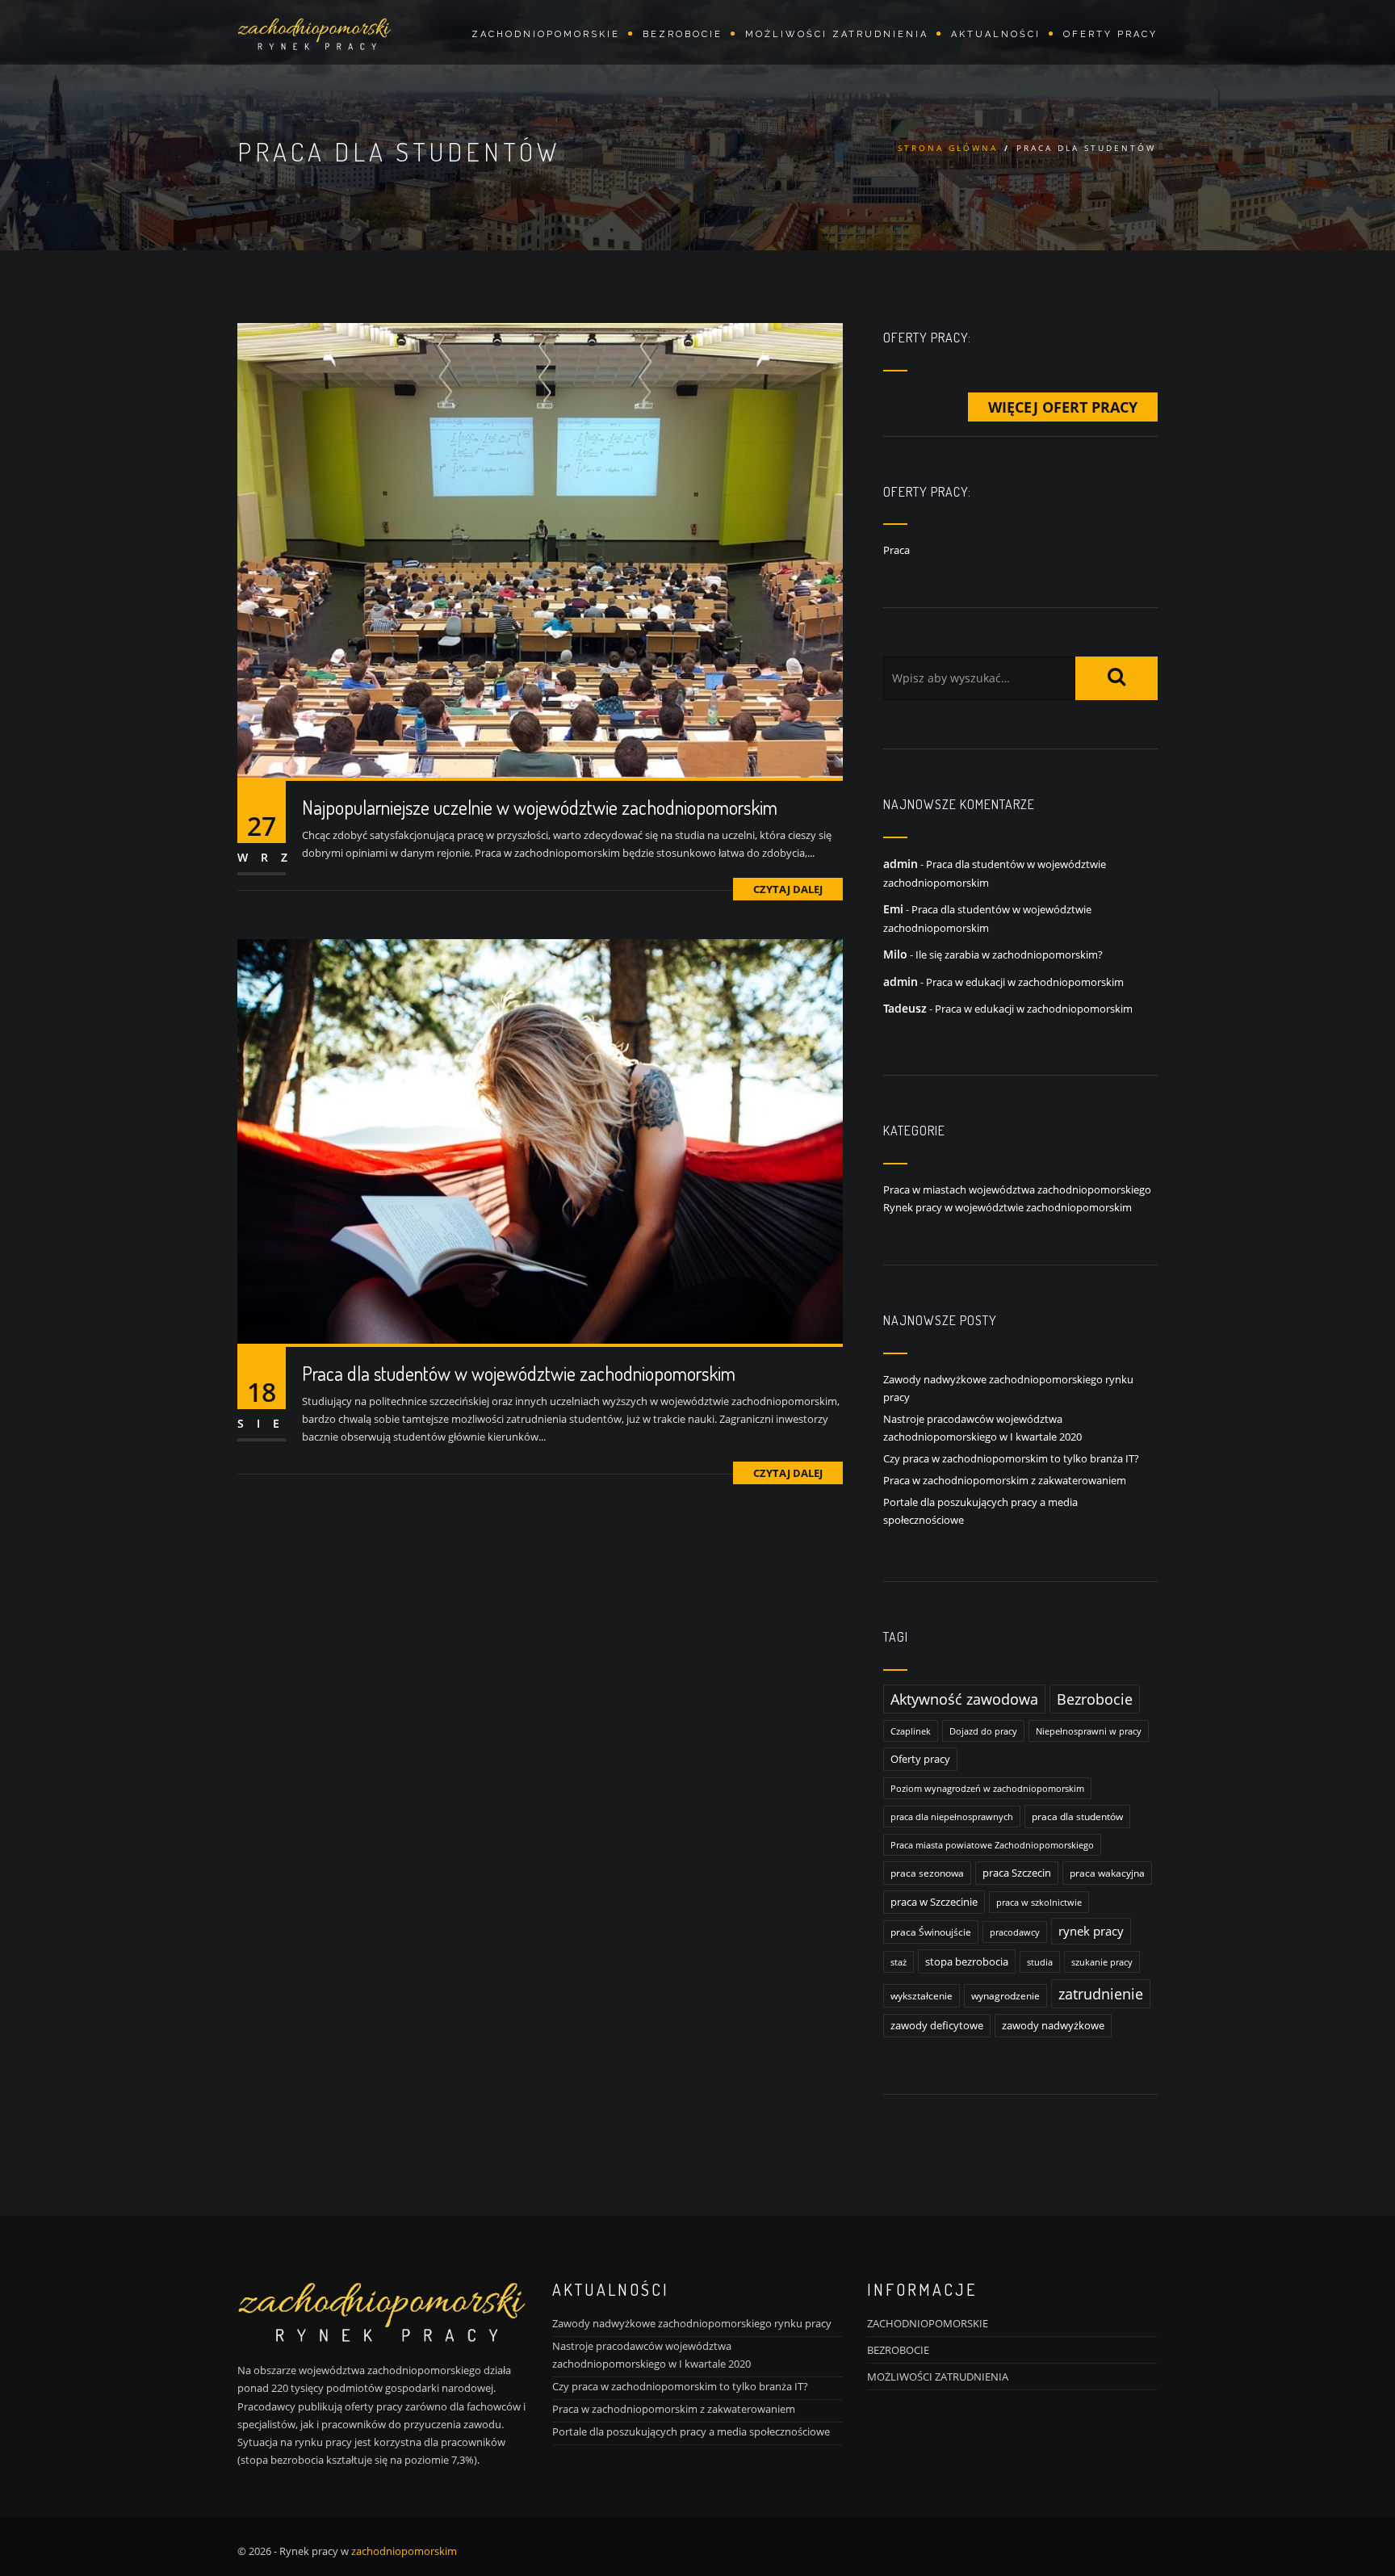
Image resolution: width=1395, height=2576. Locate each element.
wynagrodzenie (1005, 1996)
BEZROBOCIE (898, 2350)
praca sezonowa (927, 1873)
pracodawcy (1015, 1932)
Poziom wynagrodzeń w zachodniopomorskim (987, 1788)
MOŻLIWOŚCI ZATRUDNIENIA (837, 34)
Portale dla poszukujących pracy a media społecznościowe (691, 2431)
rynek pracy (1091, 1931)
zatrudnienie (1101, 1994)
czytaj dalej (788, 889)
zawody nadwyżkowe (1053, 2026)
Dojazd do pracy (983, 1731)
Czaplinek (911, 1731)
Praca (896, 550)
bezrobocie (683, 34)
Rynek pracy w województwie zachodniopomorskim (1007, 1207)
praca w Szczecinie (934, 1902)
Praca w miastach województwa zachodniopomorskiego (1017, 1189)
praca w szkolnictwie (1039, 1902)
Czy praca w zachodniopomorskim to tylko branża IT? (1011, 1458)
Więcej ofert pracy (1063, 407)
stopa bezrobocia (967, 1961)
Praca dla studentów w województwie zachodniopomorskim (519, 1373)
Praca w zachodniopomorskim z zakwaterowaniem (1005, 1480)
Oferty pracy (920, 1759)
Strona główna (948, 148)
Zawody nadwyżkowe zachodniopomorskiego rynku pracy (692, 2323)
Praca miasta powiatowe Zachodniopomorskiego (992, 1845)
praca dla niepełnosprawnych (952, 1817)
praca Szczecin (1017, 1873)
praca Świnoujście (931, 1932)
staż (899, 1962)
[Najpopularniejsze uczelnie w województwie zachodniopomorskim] (540, 549)
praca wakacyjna (1107, 1873)
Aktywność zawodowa (964, 1699)
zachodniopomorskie (546, 34)
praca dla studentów (1077, 1817)
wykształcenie (922, 1996)
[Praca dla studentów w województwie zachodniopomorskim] (540, 1140)
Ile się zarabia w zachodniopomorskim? (1009, 954)
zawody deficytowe (937, 2026)
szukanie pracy (1102, 1962)
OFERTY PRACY (1110, 34)
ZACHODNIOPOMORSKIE (928, 2323)
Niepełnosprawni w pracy (1089, 1731)
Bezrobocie (1095, 1699)
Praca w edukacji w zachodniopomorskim (1025, 982)
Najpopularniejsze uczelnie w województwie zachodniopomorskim (540, 807)
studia (1040, 1962)
